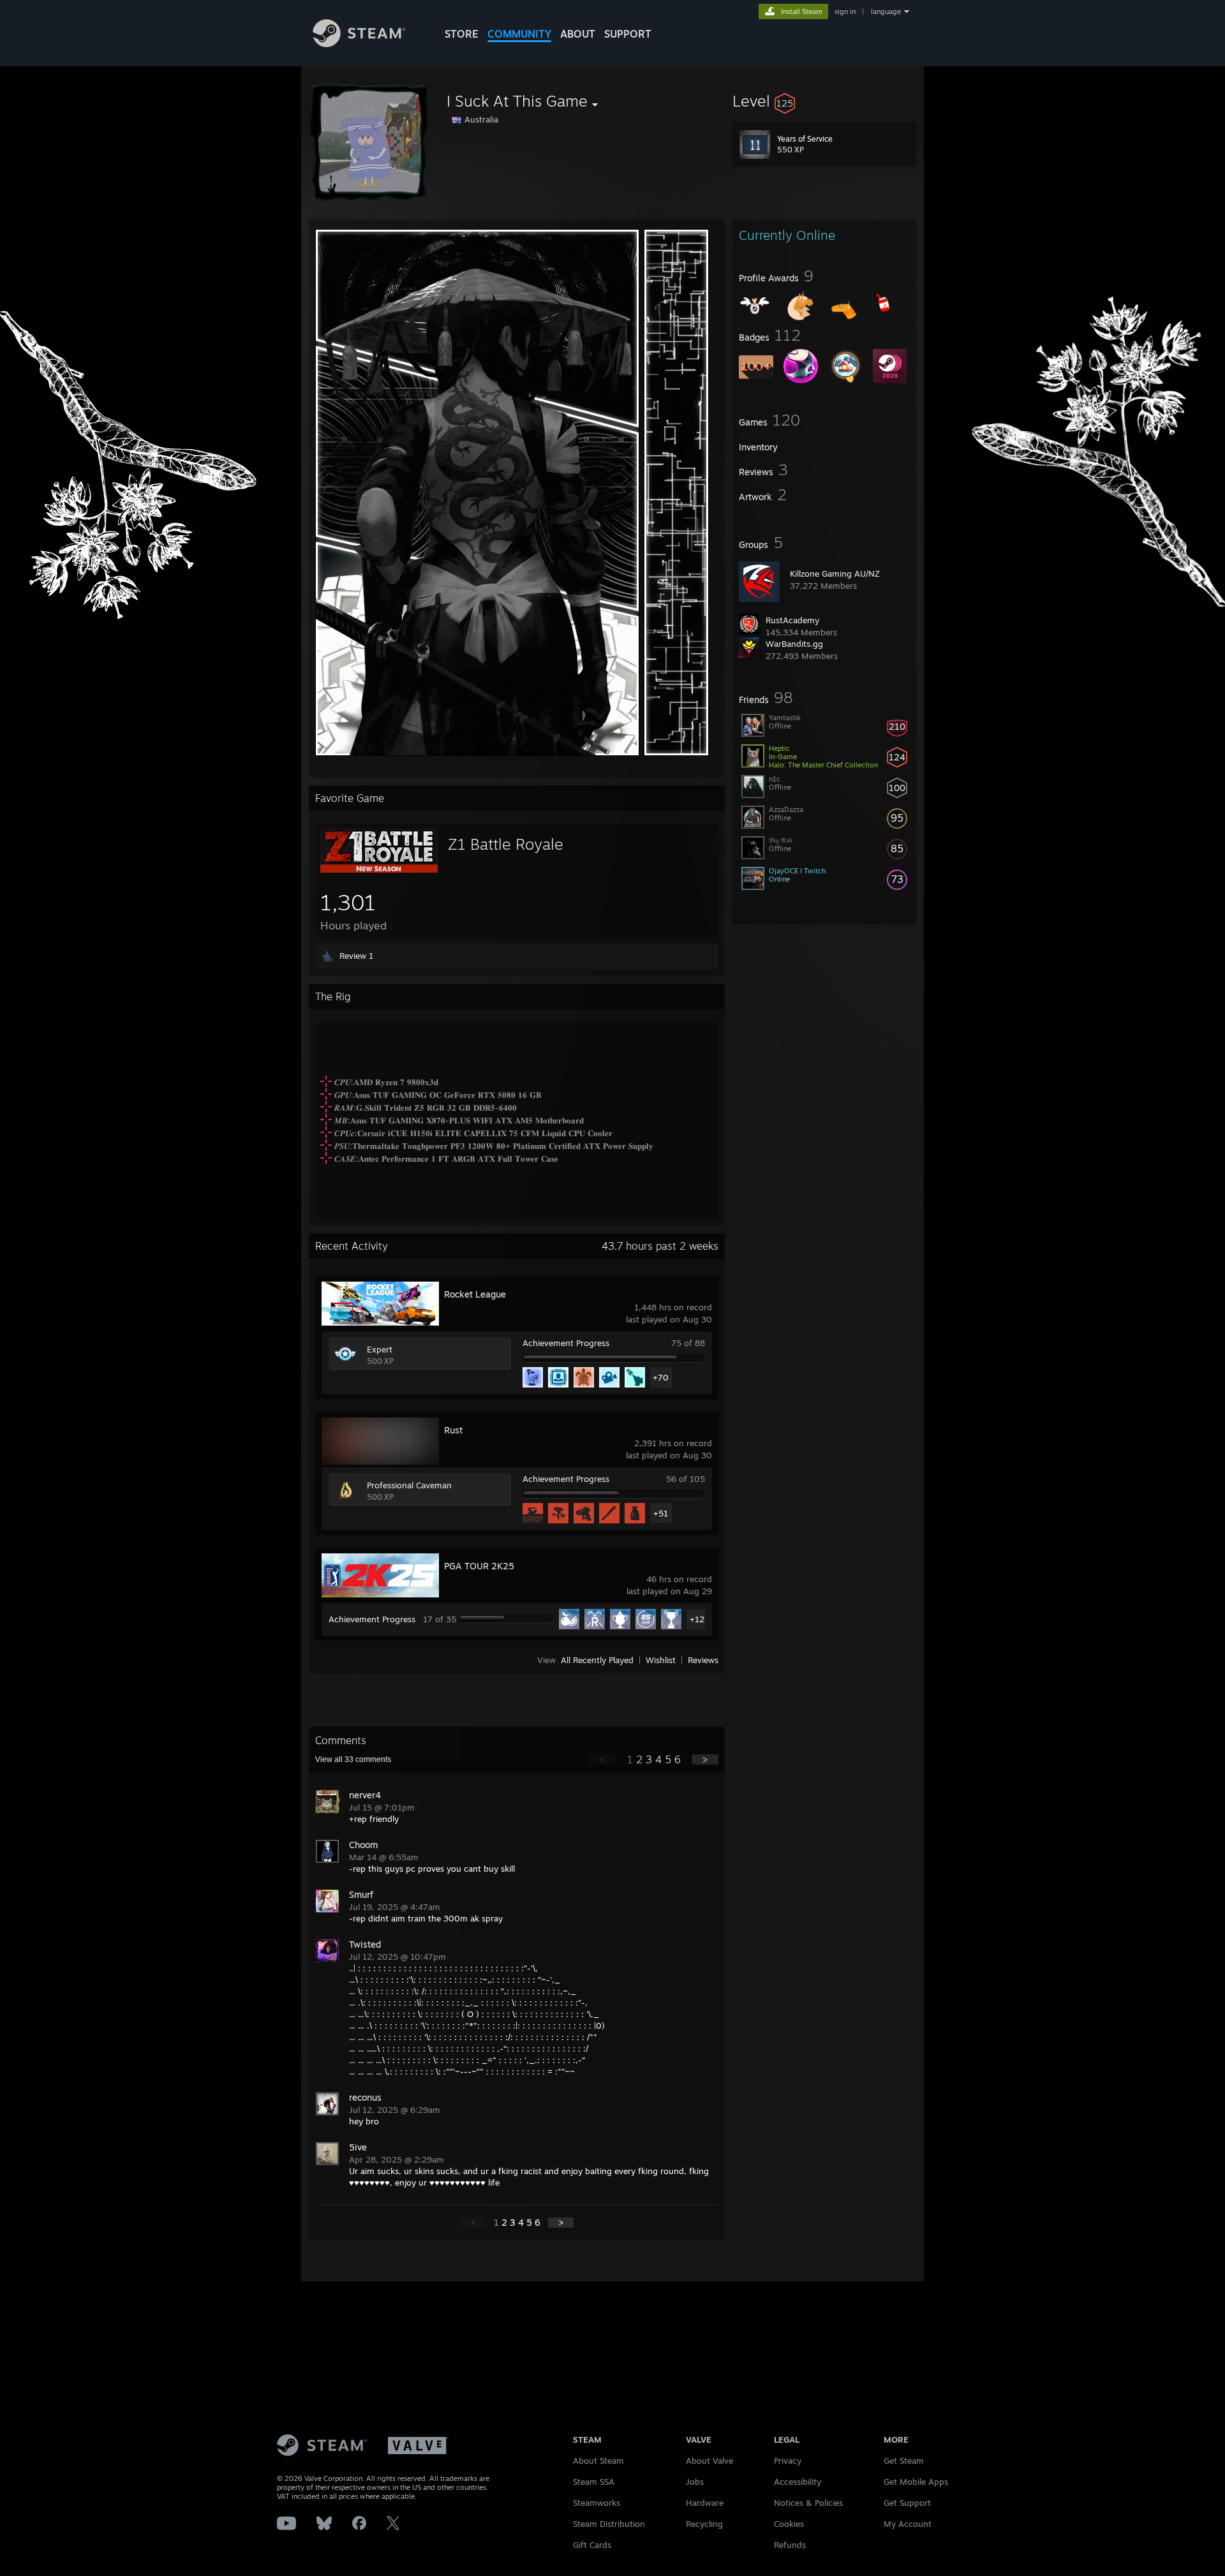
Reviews (703, 1660)
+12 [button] (697, 1619)
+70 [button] (661, 1377)
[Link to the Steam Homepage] (359, 44)
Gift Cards (592, 2545)
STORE (462, 34)
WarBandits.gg (794, 644)
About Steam (598, 2461)
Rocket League (475, 1294)
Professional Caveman (409, 1485)
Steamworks (597, 2503)
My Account (908, 2524)
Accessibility (798, 2482)
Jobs (695, 2482)
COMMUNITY (519, 34)
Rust (453, 1430)
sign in (845, 11)
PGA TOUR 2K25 (479, 1566)
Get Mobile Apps (916, 2482)
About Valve (709, 2461)
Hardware (705, 2503)
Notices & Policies (808, 2503)
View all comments (353, 1759)
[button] (824, 101)
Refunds (790, 2545)
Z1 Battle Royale (506, 844)
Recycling (704, 2524)
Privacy (788, 2461)
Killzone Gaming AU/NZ (835, 574)
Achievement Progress (566, 1343)
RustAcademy (792, 620)
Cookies (789, 2524)
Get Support (907, 2503)
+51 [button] (661, 1513)
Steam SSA (594, 2482)
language (886, 11)
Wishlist (661, 1660)
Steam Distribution (609, 2524)
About (578, 34)
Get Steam (904, 2461)
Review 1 (356, 956)
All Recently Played (597, 1660)
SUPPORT (628, 34)
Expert (380, 1349)
